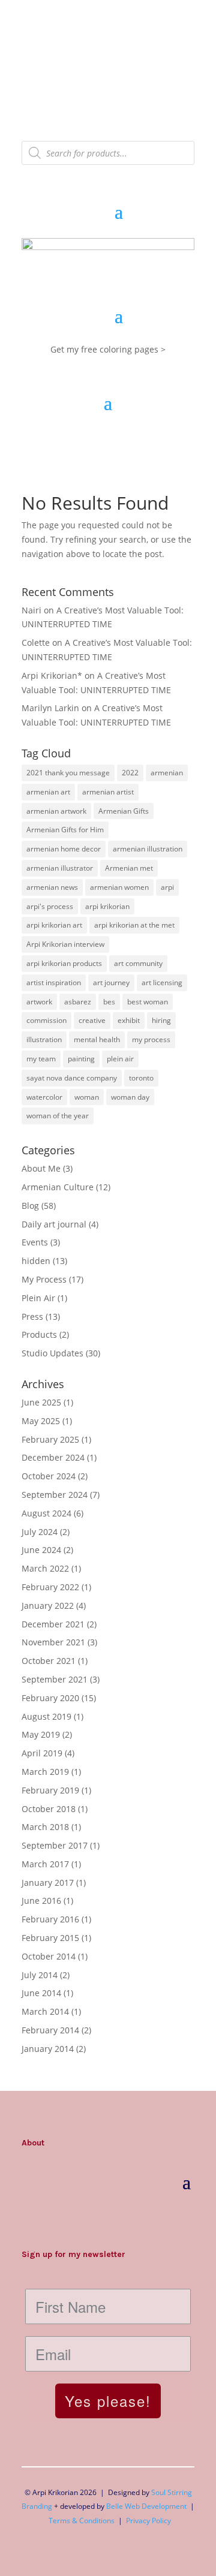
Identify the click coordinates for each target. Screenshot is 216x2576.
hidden (36, 1261)
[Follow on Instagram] (31, 2218)
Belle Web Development (146, 2506)
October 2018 (49, 1809)
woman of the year (58, 1116)
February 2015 (50, 1938)
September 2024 (55, 1495)
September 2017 (55, 1845)
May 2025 (41, 1421)
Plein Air (38, 1298)
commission (46, 1020)
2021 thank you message (68, 773)
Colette (36, 643)
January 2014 (48, 2049)
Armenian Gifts (124, 811)
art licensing (162, 982)
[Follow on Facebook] (55, 2218)
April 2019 (42, 1753)
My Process (44, 1279)
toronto (141, 1078)
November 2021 (53, 1642)
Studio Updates (52, 1353)
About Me (41, 1168)
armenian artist (108, 792)
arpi (167, 887)
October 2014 (49, 1956)
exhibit (129, 1020)
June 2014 (41, 1993)
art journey (111, 982)
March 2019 (45, 1772)
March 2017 (45, 1864)
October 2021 (49, 1661)
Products (39, 1334)
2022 (130, 773)
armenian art (48, 792)
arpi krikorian (107, 906)
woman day (130, 1097)
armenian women (119, 887)
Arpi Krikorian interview (65, 944)
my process (151, 1039)
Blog (30, 1206)
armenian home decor (64, 849)
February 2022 (50, 1587)
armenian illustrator (60, 868)
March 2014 (45, 2011)
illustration (44, 1039)
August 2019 (46, 1716)
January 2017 (48, 1883)
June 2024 (41, 1550)
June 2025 (41, 1402)
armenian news (52, 887)
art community (138, 963)
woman (87, 1097)
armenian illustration (148, 849)
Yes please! (108, 2401)
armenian (167, 773)
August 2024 (46, 1513)
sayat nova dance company (72, 1078)
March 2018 (45, 1827)
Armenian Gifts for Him (65, 830)
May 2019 (41, 1734)
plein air (120, 1059)
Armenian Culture (58, 1187)
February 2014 (50, 2030)
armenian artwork (56, 811)
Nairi (31, 610)
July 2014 (40, 1975)
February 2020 (50, 1698)
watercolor (44, 1097)
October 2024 (49, 1476)
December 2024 (53, 1457)
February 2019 (50, 1790)
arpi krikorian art (54, 925)
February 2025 (50, 1439)
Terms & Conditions (82, 2521)
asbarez (78, 1002)
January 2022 (48, 1606)
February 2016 (50, 1919)
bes (109, 1002)
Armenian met (129, 868)
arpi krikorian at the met (134, 925)
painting (81, 1059)
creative (92, 1020)
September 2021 (55, 1679)
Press (32, 1316)
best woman (148, 1002)
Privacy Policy (148, 2521)
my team (41, 1059)
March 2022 (45, 1568)
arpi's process (50, 906)
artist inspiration (54, 982)
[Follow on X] (79, 2218)
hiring (161, 1020)
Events (35, 1242)
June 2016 (41, 1901)
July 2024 (40, 1532)
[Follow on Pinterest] (103, 2218)
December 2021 (53, 1624)
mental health (97, 1039)
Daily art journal (54, 1224)
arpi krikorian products (64, 963)
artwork (39, 1002)
